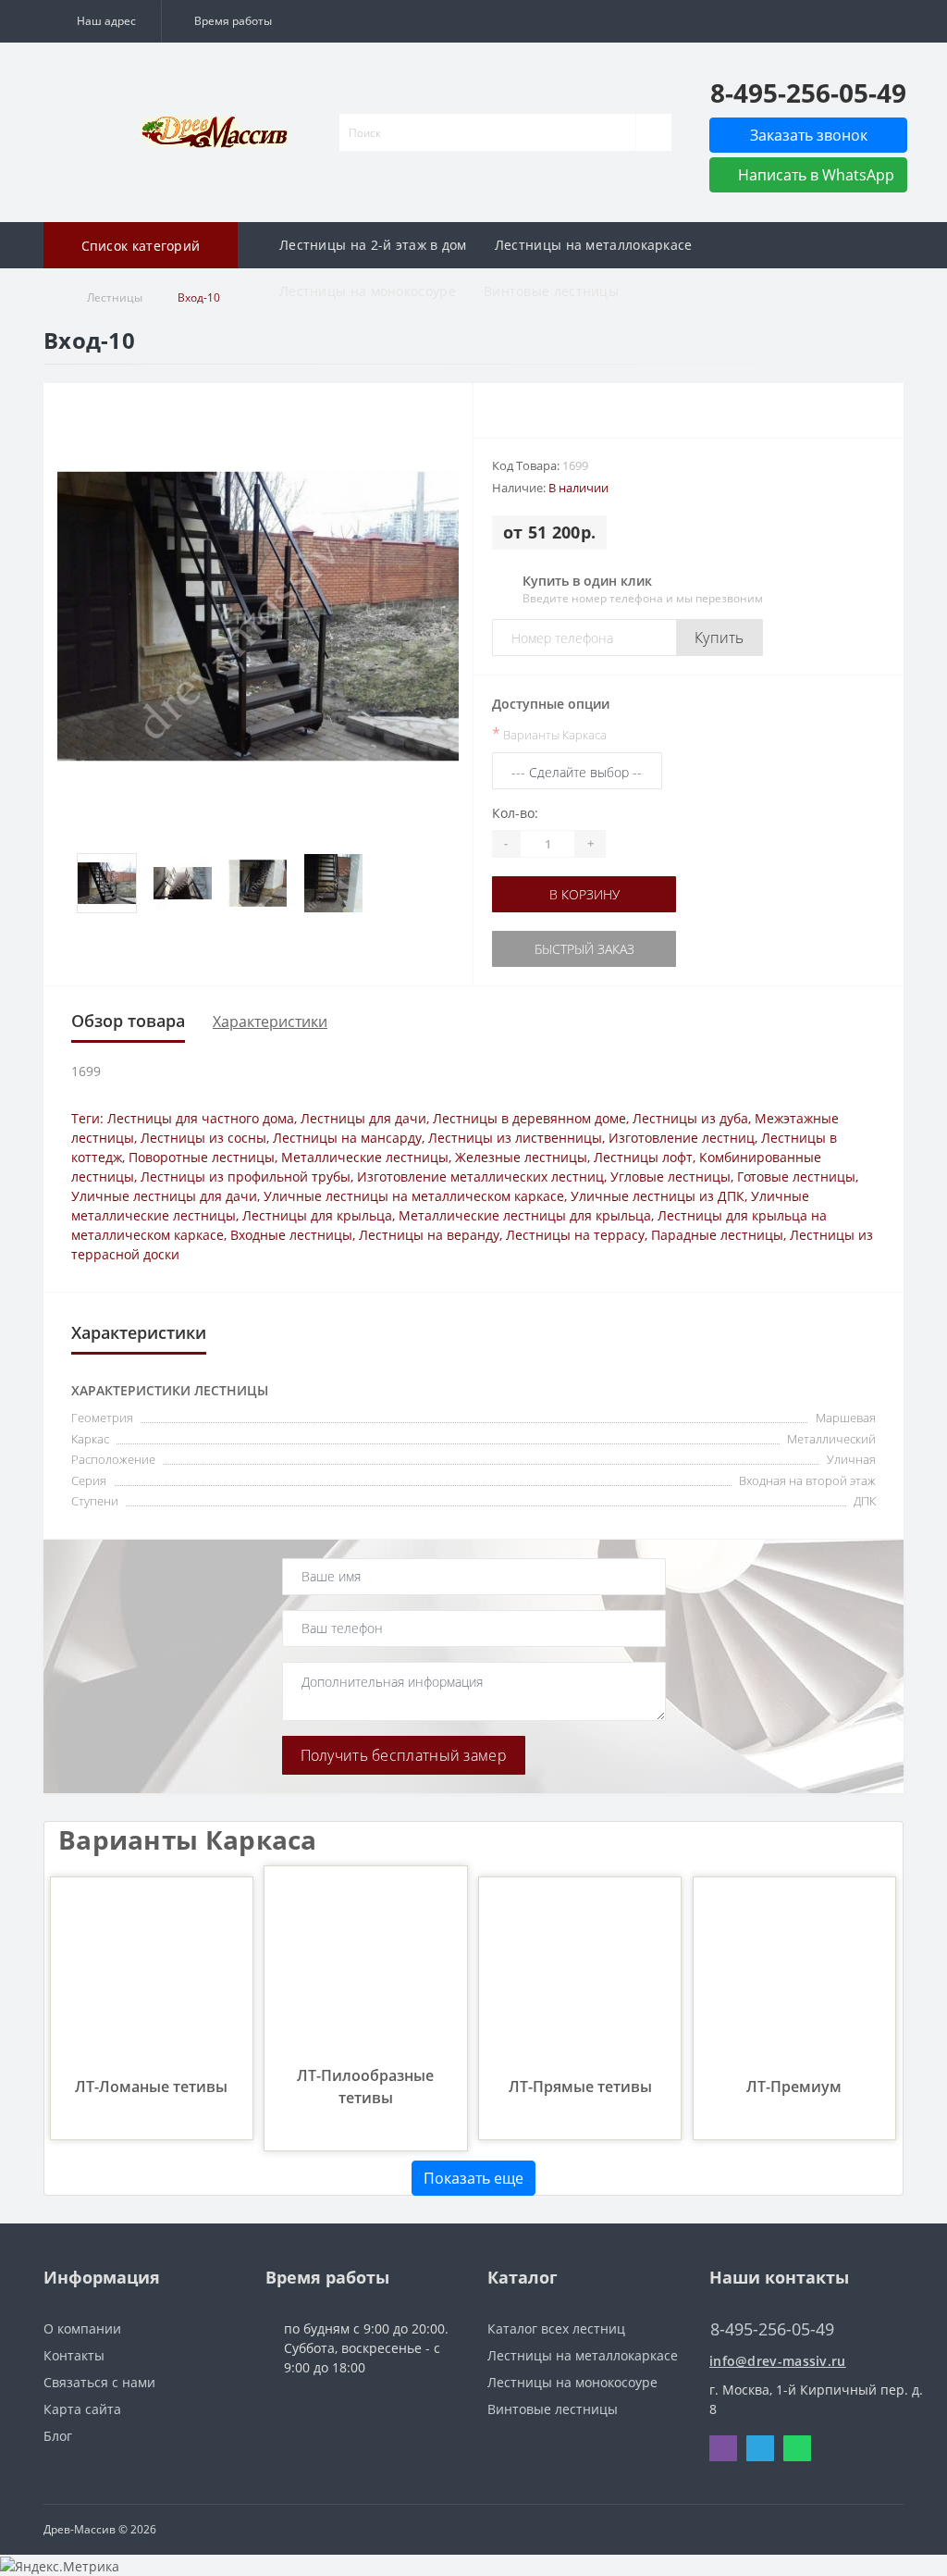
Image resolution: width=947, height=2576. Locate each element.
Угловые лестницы (670, 1177)
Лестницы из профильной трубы (246, 1177)
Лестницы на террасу (575, 1235)
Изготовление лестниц (682, 1138)
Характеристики (270, 1022)
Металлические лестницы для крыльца (525, 1215)
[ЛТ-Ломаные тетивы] (152, 1977)
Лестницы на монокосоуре (368, 291)
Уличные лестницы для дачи (164, 1196)
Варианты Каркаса (549, 734)
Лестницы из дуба (690, 1118)
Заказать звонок (809, 135)
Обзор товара (128, 1021)
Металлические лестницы (365, 1157)
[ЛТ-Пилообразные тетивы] (365, 1966)
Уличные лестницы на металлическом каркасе (414, 1196)
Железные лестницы (521, 1157)
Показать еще (473, 2178)
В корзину (584, 894)
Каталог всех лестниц (556, 2328)
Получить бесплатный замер (404, 1755)
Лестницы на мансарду (347, 1138)
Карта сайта (82, 2409)
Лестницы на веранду (429, 1235)
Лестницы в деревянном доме (529, 1118)
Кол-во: (515, 813)
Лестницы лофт (643, 1157)
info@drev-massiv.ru (778, 2361)
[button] (102, 21)
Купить (719, 638)
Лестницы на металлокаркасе (594, 245)
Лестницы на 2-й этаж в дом (373, 245)
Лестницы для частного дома (201, 1118)
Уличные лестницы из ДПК (658, 1196)
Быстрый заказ (584, 949)
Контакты (74, 2355)
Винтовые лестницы (551, 291)
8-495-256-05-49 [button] (772, 2329)
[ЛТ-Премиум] (794, 1977)
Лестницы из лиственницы (515, 1138)
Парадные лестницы (717, 1235)
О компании (82, 2328)
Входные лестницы (291, 1235)
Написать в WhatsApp (814, 175)
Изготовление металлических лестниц (480, 1177)
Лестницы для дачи (363, 1118)
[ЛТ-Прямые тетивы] (580, 1977)
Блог (58, 2436)
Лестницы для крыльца (317, 1215)
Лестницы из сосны (203, 1138)
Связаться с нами (99, 2382)
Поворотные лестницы (202, 1157)
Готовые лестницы (796, 1177)
